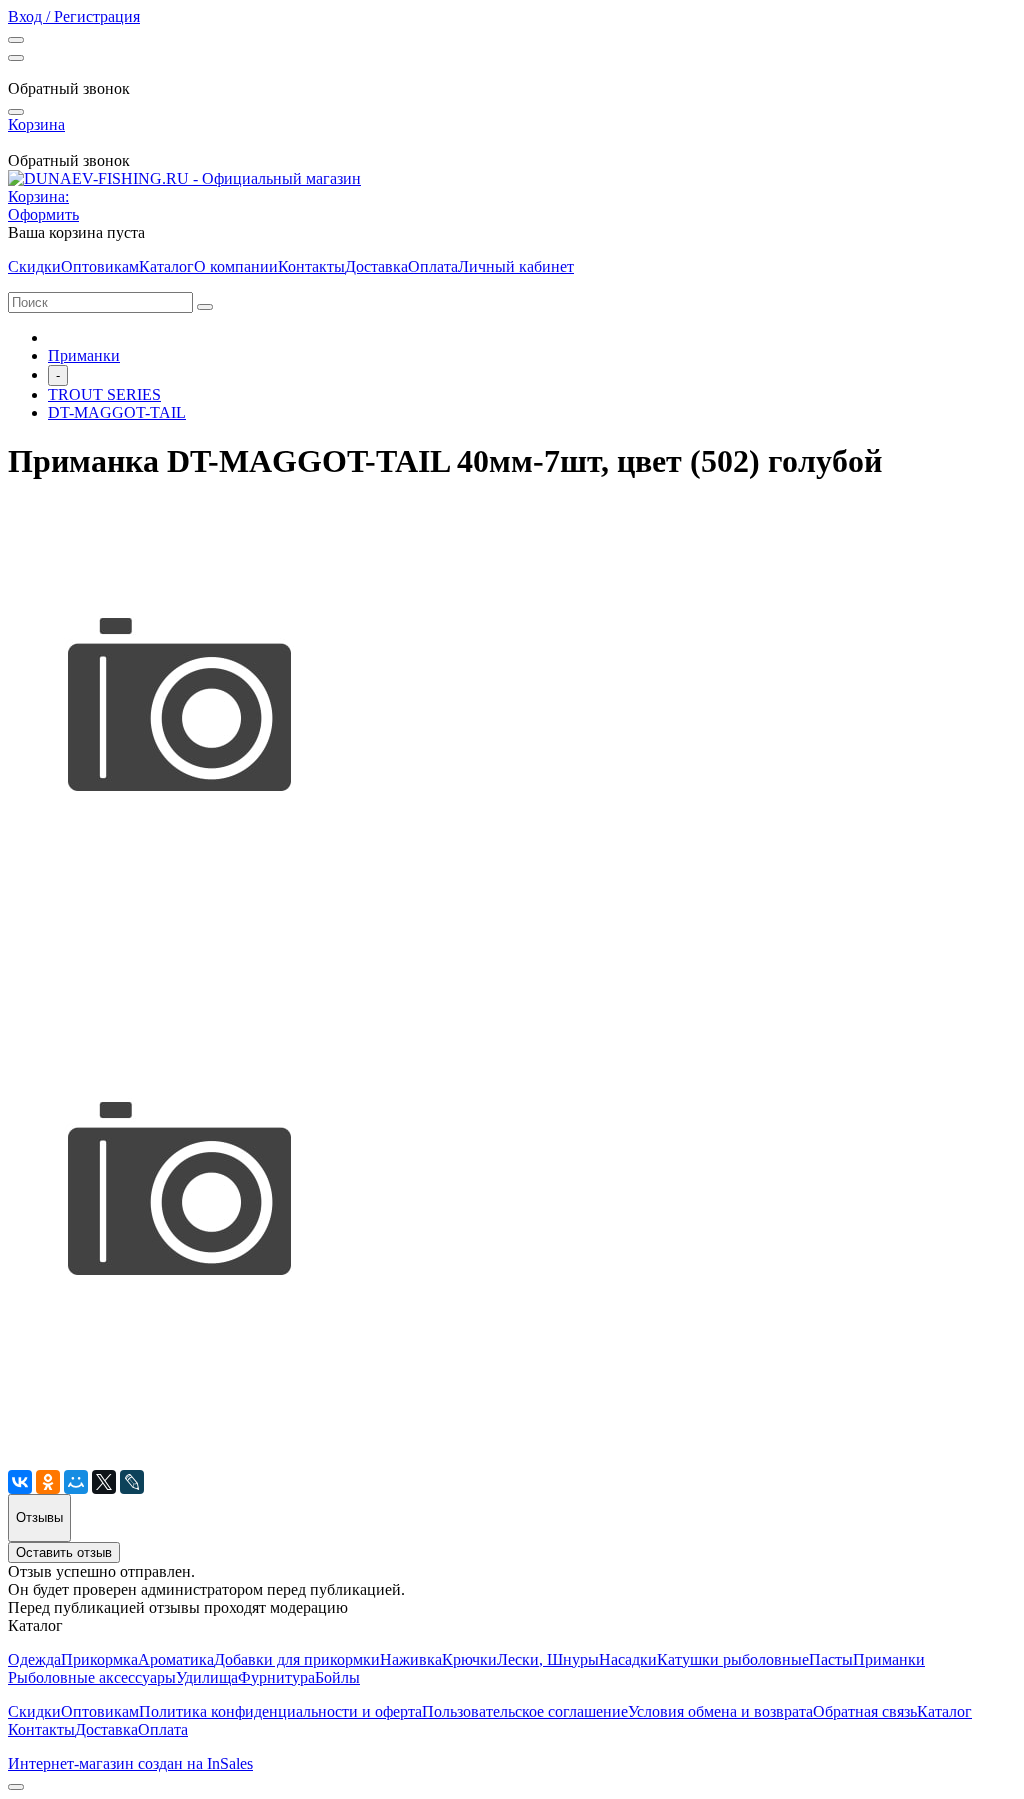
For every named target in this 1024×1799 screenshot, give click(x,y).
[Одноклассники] (48, 1482)
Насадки (628, 1659)
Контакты (311, 266)
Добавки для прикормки (297, 1659)
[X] (104, 1482)
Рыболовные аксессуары (92, 1677)
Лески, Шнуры (548, 1659)
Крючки (469, 1659)
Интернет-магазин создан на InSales (130, 1763)
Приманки (84, 355)
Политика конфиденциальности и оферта (280, 1711)
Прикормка (99, 1659)
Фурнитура (276, 1677)
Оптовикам (100, 266)
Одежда (34, 1659)
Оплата (433, 266)
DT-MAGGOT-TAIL (117, 412)
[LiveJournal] (132, 1482)
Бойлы (337, 1677)
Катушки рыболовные (733, 1659)
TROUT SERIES (104, 394)
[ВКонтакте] (20, 1482)
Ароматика (176, 1659)
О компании (236, 266)
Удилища (207, 1677)
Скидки (34, 266)
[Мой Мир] (76, 1482)
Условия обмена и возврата (720, 1711)
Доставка (376, 266)
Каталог (166, 266)
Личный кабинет (516, 266)
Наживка (411, 1659)
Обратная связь (865, 1711)
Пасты (831, 1659)
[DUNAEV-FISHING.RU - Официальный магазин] (184, 178)
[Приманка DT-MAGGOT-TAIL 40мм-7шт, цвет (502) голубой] (178, 976)
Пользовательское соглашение (525, 1711)
